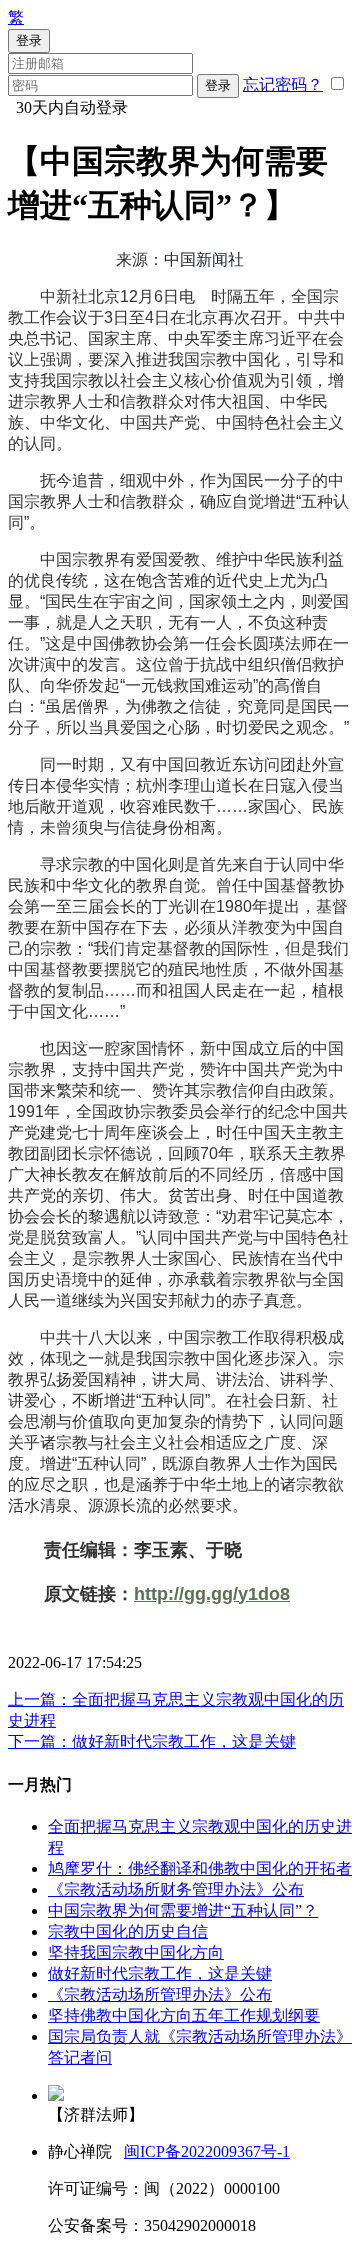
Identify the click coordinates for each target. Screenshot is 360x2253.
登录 (218, 85)
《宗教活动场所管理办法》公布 (160, 1994)
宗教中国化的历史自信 (128, 1931)
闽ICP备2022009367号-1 (207, 2151)
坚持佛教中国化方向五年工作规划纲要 (184, 2015)
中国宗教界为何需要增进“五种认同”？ (183, 1910)
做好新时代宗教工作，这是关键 (160, 1973)
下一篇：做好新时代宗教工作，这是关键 (152, 1741)
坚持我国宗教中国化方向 (136, 1952)
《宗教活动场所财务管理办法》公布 (176, 1889)
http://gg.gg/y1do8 (212, 1594)
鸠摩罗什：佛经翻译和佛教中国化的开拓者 (200, 1868)
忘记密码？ (283, 84)
